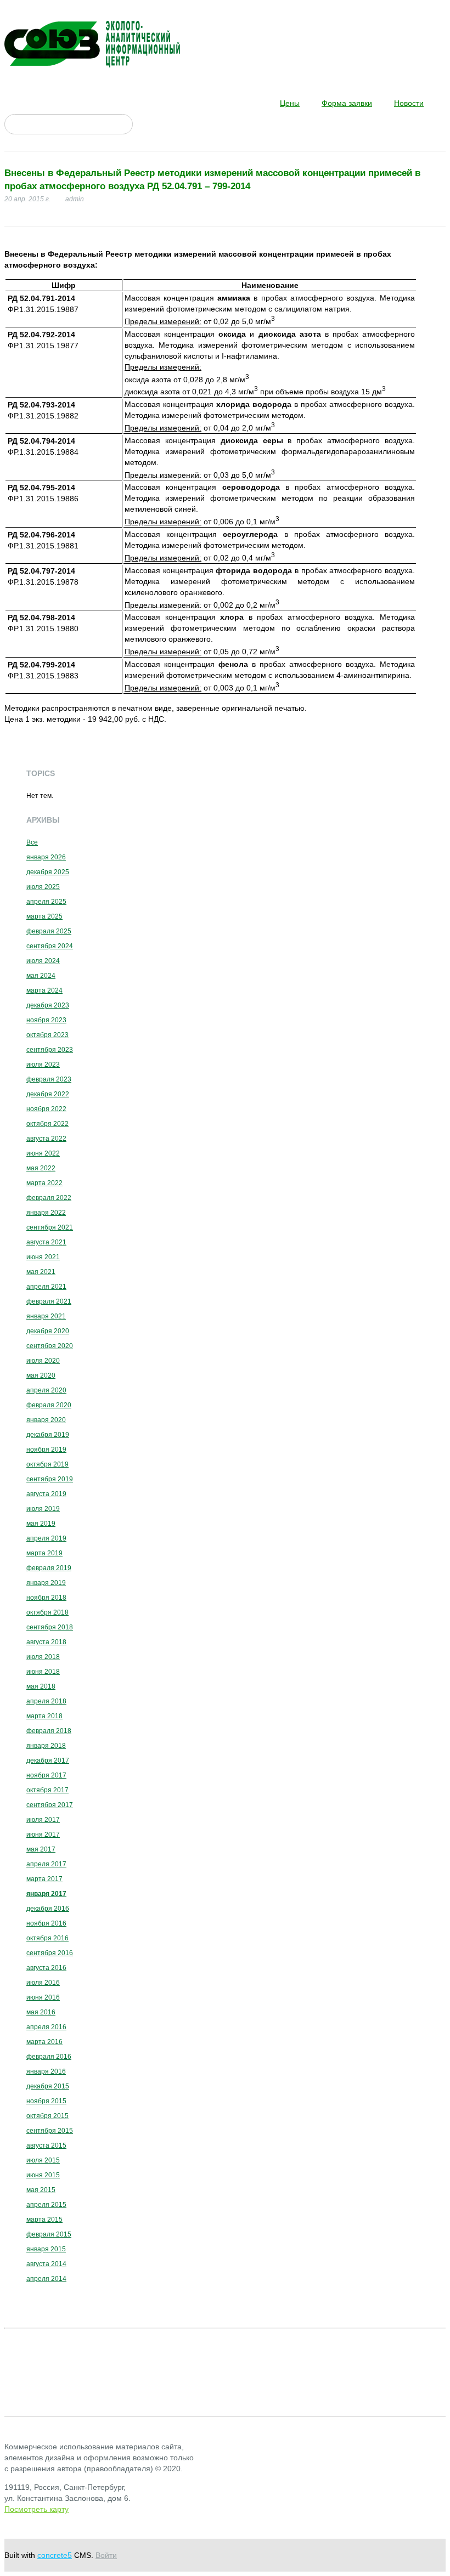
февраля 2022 (49, 1198)
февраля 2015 (49, 2234)
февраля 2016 (49, 2057)
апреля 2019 (46, 1538)
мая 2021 (41, 1272)
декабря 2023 (48, 1005)
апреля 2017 (46, 1864)
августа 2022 (46, 1139)
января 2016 (46, 2071)
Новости (409, 103)
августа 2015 (46, 2145)
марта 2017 (44, 1879)
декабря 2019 (48, 1435)
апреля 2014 (46, 2279)
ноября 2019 (46, 1450)
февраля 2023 (49, 1079)
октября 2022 (47, 1124)
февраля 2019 (49, 1568)
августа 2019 (46, 1494)
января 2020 (46, 1420)
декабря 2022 (48, 1094)
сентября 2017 (50, 1805)
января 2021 (46, 1316)
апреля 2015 (46, 2205)
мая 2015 (41, 2190)
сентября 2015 (50, 2131)
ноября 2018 (46, 1598)
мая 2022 (41, 1168)
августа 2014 (46, 2264)
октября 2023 (47, 1035)
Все (32, 842)
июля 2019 (43, 1509)
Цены (290, 103)
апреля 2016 (46, 2027)
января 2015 (46, 2249)
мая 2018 (41, 1686)
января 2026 (46, 857)
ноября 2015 (46, 2101)
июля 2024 (43, 961)
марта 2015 (44, 2220)
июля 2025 (43, 887)
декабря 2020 (48, 1331)
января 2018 (46, 1746)
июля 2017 (43, 1820)
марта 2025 (44, 916)
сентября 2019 (50, 1479)
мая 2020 (41, 1375)
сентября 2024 (50, 946)
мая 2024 (41, 976)
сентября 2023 (50, 1050)
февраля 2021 (49, 1301)
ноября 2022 (46, 1109)
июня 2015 (43, 2175)
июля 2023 (43, 1065)
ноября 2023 (46, 1020)
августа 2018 (46, 1642)
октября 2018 (47, 1612)
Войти (106, 2555)
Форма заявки (347, 103)
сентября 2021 (50, 1227)
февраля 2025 (49, 931)
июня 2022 (43, 1153)
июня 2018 (43, 1672)
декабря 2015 (48, 2086)
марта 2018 (44, 1716)
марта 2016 (44, 2042)
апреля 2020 (46, 1390)
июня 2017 (43, 1835)
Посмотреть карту (36, 2509)
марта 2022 (44, 1183)
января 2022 (46, 1213)
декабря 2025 (48, 872)
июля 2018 (43, 1657)
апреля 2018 (46, 1701)
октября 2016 (47, 1938)
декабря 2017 (48, 1760)
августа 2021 (46, 1242)
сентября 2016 (50, 1953)
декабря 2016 (48, 1909)
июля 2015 (43, 2160)
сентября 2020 (50, 1346)
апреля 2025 (46, 902)
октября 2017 (47, 1790)
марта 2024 (44, 990)
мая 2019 (41, 1524)
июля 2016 (43, 1983)
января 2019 (46, 1583)
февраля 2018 (49, 1731)
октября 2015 (47, 2116)
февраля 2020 (49, 1405)
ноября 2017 (46, 1775)
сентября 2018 (50, 1627)
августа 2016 (46, 1968)
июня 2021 (43, 1257)
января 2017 (46, 1894)
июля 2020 (43, 1361)
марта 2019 (44, 1553)
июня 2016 (43, 1997)
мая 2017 (41, 1849)
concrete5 (55, 2555)
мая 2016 (41, 2012)
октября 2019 (47, 1464)
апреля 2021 (46, 1287)
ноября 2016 (46, 1923)
